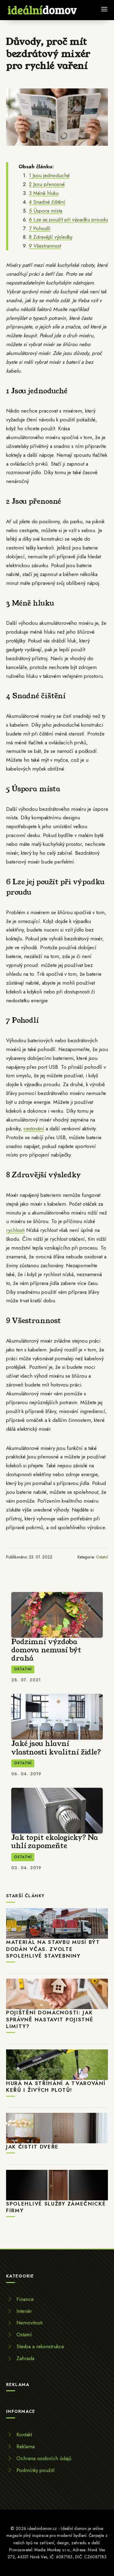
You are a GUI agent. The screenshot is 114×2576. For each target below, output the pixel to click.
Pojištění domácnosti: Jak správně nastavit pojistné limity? (50, 2019)
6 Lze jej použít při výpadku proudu (68, 220)
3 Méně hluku (44, 193)
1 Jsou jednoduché (49, 175)
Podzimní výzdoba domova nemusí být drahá (46, 1650)
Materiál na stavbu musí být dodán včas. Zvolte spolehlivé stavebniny (53, 1949)
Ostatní (102, 1557)
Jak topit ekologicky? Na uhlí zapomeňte (55, 1842)
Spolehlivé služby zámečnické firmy (56, 2207)
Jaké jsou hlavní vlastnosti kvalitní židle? (56, 1748)
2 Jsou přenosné (47, 184)
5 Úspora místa (46, 211)
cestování (34, 1129)
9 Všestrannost (45, 246)
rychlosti (15, 1230)
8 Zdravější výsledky (51, 237)
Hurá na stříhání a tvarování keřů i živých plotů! (56, 2087)
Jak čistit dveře (32, 2147)
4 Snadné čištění (47, 202)
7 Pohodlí (40, 228)
